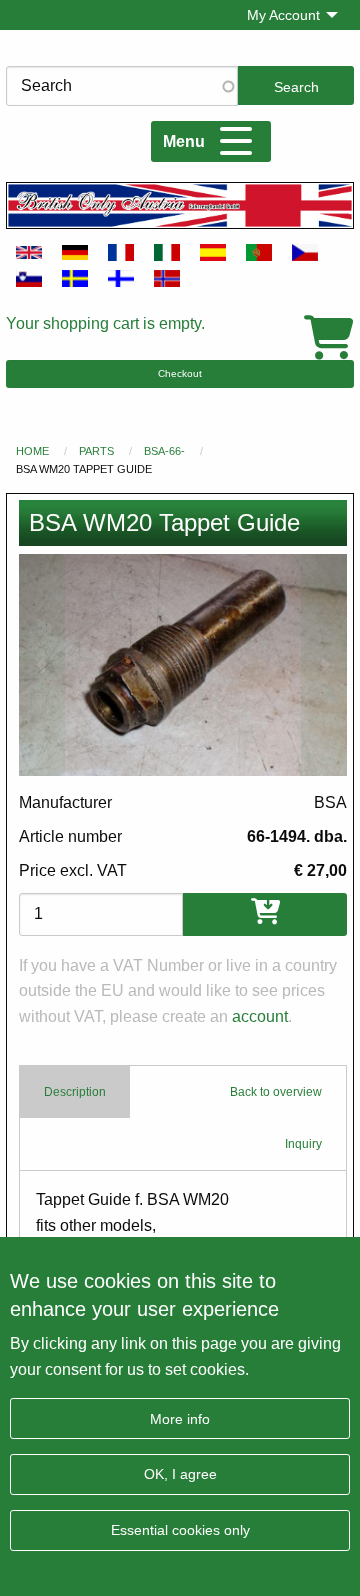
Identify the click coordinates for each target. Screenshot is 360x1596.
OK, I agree (180, 1474)
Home (32, 451)
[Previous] (42, 665)
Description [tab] (75, 1092)
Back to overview (276, 1092)
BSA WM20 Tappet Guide (84, 469)
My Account (283, 15)
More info (180, 1419)
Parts (96, 451)
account (260, 1016)
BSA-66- (164, 451)
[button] (183, 665)
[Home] (180, 205)
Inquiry (303, 1144)
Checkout (180, 373)
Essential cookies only (180, 1530)
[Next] (324, 665)
